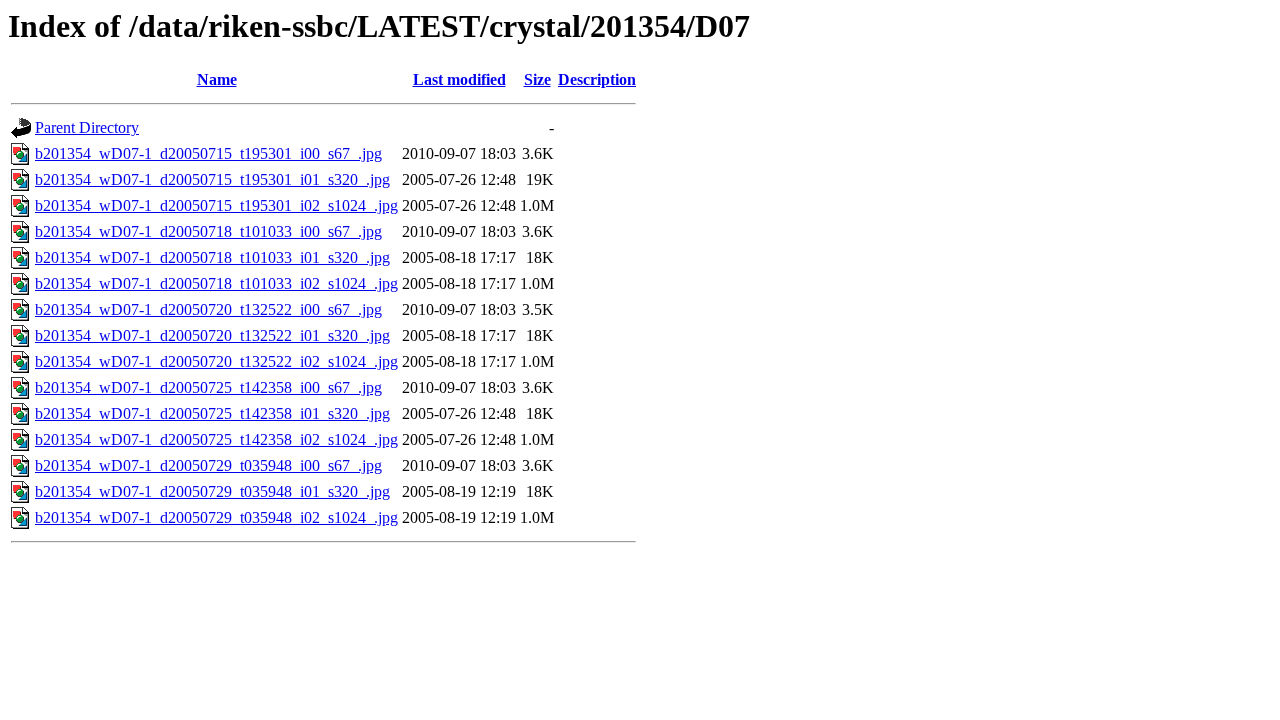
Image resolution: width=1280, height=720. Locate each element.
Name (217, 79)
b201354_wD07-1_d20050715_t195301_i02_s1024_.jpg (216, 205)
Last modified (459, 79)
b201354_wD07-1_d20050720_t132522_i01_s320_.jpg (212, 335)
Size (537, 79)
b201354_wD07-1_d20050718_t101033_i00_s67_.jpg (208, 231)
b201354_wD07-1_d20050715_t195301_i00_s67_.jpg (208, 153)
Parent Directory (87, 127)
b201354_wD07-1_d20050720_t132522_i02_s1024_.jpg (216, 361)
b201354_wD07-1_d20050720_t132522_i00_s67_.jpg (208, 309)
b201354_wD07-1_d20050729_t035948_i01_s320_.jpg (212, 491)
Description (597, 79)
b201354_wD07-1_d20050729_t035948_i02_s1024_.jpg (216, 517)
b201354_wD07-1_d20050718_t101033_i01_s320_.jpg (212, 257)
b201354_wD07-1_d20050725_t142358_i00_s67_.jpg (208, 387)
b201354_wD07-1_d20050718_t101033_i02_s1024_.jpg (216, 283)
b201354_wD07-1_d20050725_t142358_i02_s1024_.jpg (216, 439)
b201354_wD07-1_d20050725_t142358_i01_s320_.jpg (212, 413)
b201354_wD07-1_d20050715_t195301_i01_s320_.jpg (212, 179)
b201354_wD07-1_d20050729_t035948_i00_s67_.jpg (208, 465)
